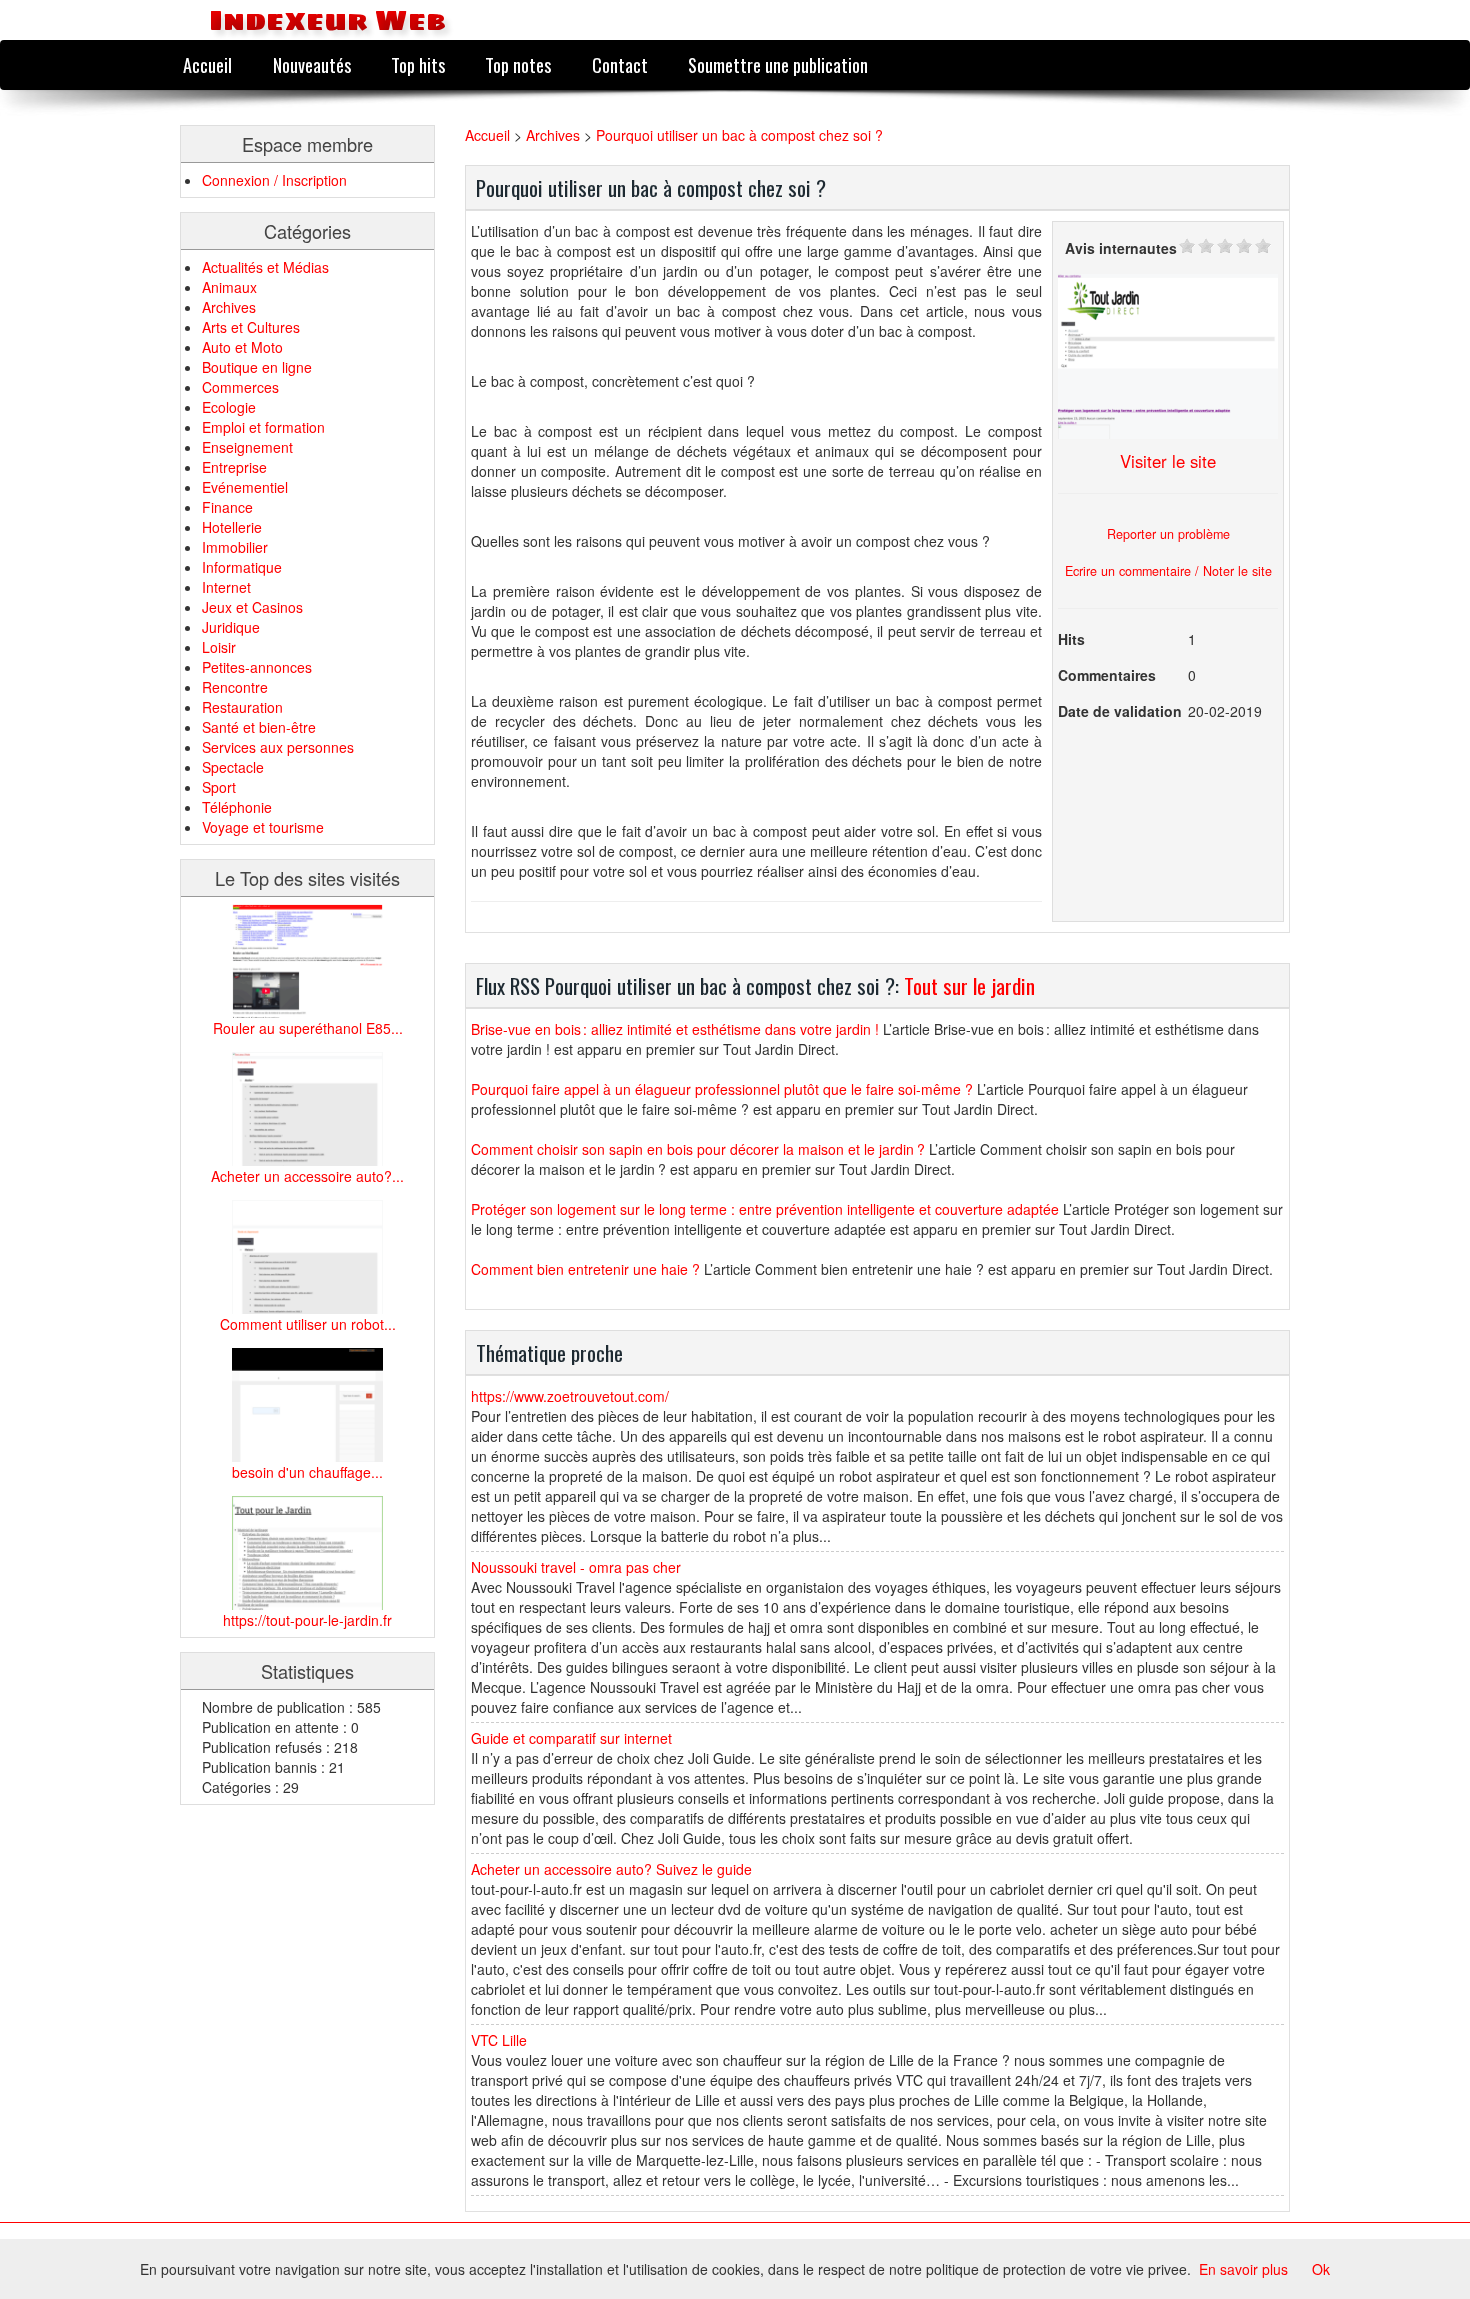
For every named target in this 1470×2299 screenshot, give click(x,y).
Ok (1321, 2269)
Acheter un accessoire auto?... (307, 1176)
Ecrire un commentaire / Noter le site (1168, 571)
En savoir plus (1243, 2269)
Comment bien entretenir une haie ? (585, 1269)
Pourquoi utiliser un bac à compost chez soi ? (739, 135)
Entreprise (234, 467)
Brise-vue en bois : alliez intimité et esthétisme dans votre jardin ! (675, 1029)
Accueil (207, 64)
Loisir (219, 647)
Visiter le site (1168, 461)
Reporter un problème (1168, 534)
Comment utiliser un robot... (308, 1324)
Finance (227, 507)
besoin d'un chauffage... (307, 1472)
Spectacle (233, 767)
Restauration (242, 707)
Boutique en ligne (257, 367)
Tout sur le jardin (969, 985)
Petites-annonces (257, 667)
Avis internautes (1121, 248)
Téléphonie (237, 807)
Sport (219, 787)
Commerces (240, 387)
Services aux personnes (278, 747)
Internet (226, 587)
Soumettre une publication (778, 64)
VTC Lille (499, 2040)
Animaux (229, 287)
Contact (620, 64)
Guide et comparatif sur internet (571, 1738)
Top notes (518, 64)
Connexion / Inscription (274, 180)
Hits (1071, 639)
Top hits (418, 64)
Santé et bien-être (259, 727)
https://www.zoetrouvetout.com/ (570, 1396)
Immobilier (235, 547)
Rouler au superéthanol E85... (308, 1028)
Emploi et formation (263, 427)
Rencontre (235, 687)
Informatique (242, 567)
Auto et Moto (242, 347)
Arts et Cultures (251, 327)
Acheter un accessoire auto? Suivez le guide (611, 1869)
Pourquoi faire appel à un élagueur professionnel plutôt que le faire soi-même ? (722, 1089)
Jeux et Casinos (252, 607)
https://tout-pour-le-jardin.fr (307, 1620)
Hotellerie (232, 527)
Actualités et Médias (265, 267)
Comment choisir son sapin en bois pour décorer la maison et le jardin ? (698, 1149)
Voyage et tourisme (263, 827)
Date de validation (1120, 711)
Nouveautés (312, 64)
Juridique (231, 627)
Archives (229, 307)
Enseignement (247, 447)
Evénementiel (245, 487)
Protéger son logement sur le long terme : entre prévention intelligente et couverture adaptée (765, 1209)
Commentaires (1107, 675)
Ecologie (229, 407)
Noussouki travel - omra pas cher (576, 1567)
